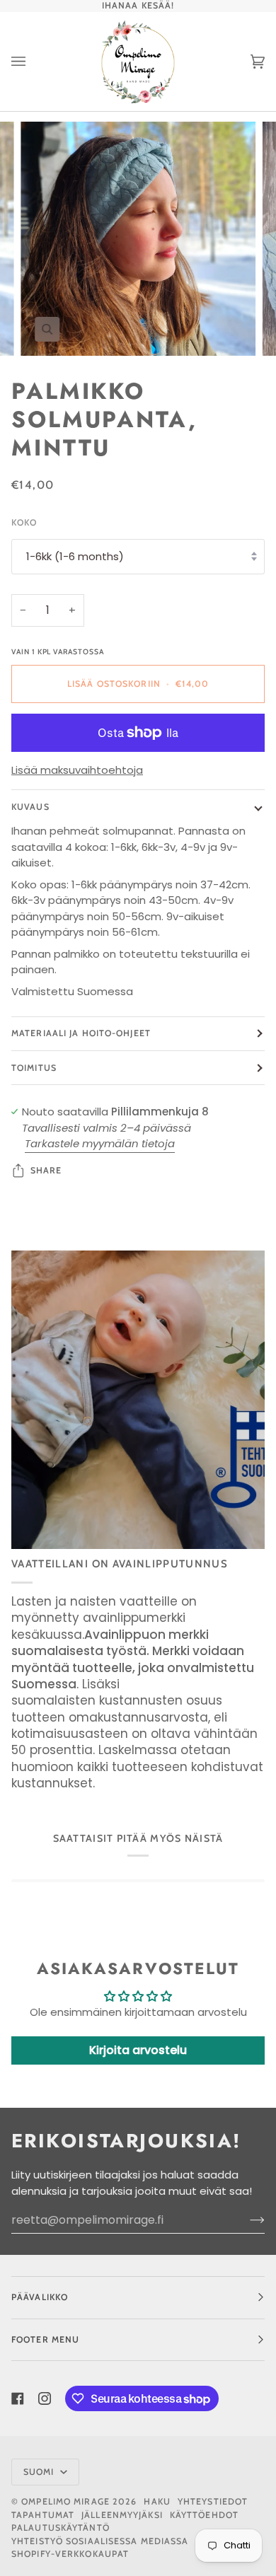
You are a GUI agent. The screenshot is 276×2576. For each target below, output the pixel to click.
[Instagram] (45, 2398)
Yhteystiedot (213, 2501)
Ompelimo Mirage (65, 2501)
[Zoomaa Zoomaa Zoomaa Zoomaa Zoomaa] (138, 239)
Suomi (40, 2472)
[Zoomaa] (47, 329)
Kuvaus (30, 807)
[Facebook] (18, 2398)
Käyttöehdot (204, 2515)
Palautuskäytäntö (61, 2528)
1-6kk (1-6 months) (75, 556)
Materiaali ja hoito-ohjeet (81, 1033)
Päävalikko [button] (40, 2297)
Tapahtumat (43, 2515)
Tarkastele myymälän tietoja (100, 1143)
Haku (157, 2501)
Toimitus (34, 1068)
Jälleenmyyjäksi (122, 2515)
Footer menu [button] (45, 2339)
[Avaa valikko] (33, 62)
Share (46, 1170)
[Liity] (246, 2220)
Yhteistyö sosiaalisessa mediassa (100, 2541)
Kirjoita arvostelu (138, 2050)
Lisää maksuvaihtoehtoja (77, 770)
